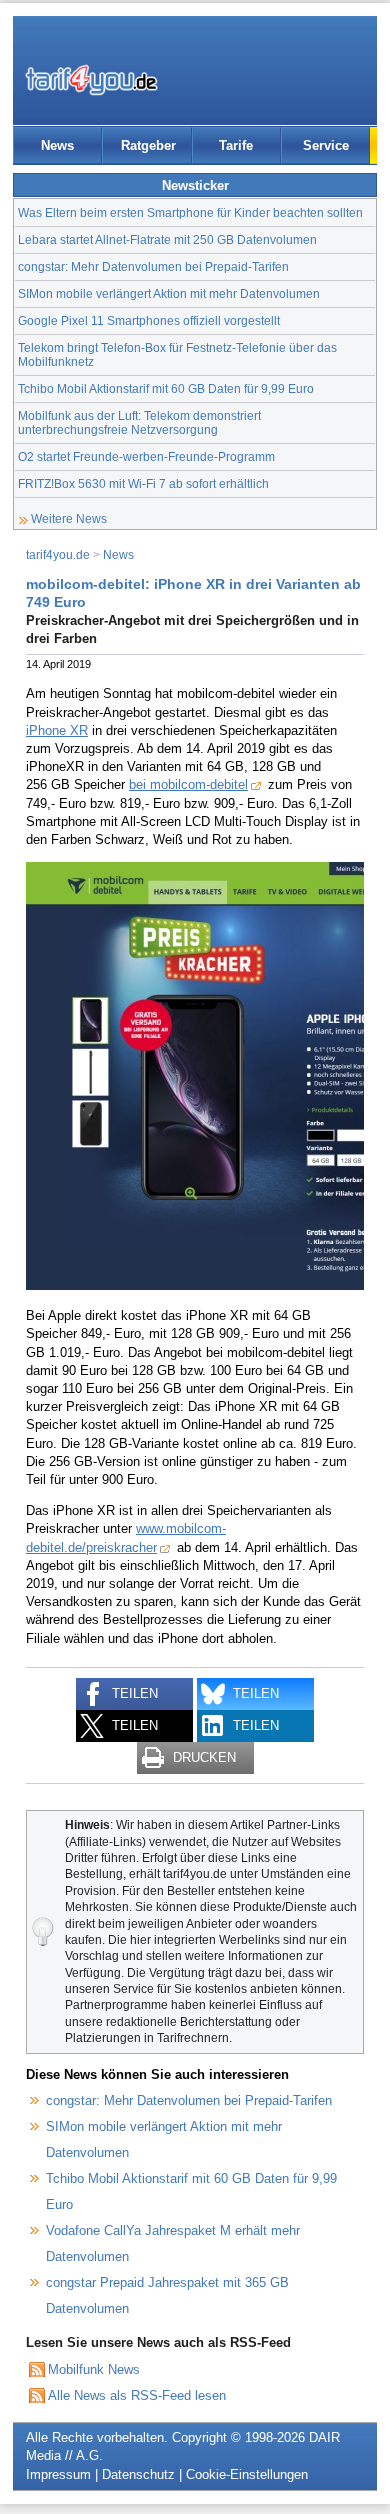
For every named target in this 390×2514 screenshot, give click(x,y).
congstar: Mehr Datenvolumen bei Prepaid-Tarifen (153, 266)
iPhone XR (57, 730)
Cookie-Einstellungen (247, 2474)
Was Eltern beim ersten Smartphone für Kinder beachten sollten (190, 212)
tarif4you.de (58, 554)
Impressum (58, 2474)
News (57, 145)
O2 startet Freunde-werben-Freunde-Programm (146, 456)
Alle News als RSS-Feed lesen (137, 2395)
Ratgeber (148, 145)
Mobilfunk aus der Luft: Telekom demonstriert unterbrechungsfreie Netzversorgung (139, 422)
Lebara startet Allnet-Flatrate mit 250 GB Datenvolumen (167, 239)
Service (326, 145)
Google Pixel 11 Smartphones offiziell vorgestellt (149, 320)
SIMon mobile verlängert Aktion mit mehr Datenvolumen (169, 293)
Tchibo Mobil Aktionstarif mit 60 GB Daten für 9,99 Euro (166, 388)
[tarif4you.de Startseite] (91, 80)
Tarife (236, 145)
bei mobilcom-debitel (188, 784)
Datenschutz (138, 2474)
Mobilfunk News (94, 2369)
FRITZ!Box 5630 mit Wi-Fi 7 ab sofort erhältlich (143, 483)
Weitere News (69, 518)
